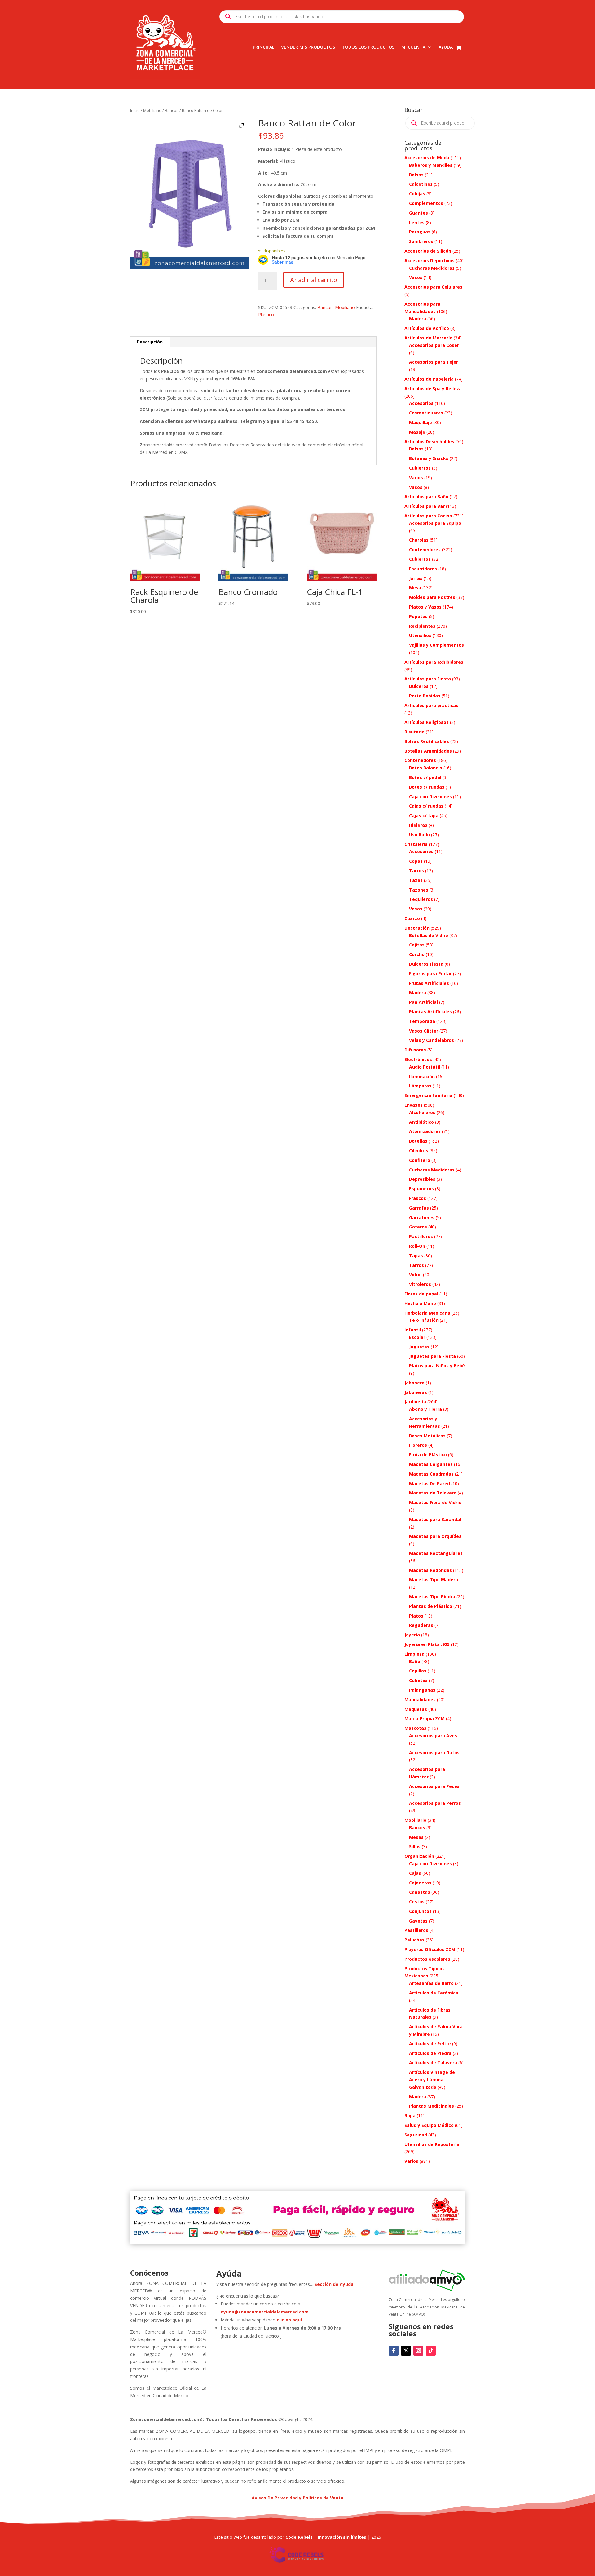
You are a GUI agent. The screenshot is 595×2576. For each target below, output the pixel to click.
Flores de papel (421, 1294)
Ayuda (446, 47)
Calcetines (421, 184)
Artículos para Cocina (428, 516)
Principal (264, 47)
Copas (416, 861)
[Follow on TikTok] (431, 2351)
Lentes (417, 222)
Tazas (416, 880)
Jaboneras (416, 1392)
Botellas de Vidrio (429, 935)
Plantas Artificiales (430, 1012)
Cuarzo (412, 918)
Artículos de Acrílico (427, 328)
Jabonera (414, 1383)
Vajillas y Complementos (436, 645)
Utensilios (420, 635)
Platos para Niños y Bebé (437, 1366)
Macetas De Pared (430, 1483)
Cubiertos (420, 468)
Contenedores (425, 549)
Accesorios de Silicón (428, 251)
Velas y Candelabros (432, 1040)
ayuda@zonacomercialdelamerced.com (265, 2312)
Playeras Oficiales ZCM (430, 1949)
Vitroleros (420, 1284)
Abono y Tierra (425, 1409)
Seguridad (416, 2135)
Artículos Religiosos (427, 722)
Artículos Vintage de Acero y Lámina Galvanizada (432, 2080)
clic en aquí (290, 2320)
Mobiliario (152, 110)
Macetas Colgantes (431, 1464)
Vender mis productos (308, 47)
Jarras (416, 578)
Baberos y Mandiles (431, 165)
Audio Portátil (425, 1067)
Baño (415, 1661)
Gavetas (418, 1921)
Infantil (413, 1330)
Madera (418, 319)
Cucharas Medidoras (432, 268)
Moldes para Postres (432, 597)
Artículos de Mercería (428, 338)
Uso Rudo (419, 835)
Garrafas (419, 1208)
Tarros (416, 871)
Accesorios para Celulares (433, 287)
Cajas (415, 1873)
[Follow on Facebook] (394, 2351)
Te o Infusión (424, 1320)
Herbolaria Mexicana (427, 1313)
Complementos (426, 203)
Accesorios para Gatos (434, 1753)
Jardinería (415, 1402)
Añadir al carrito (314, 280)
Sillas (415, 1846)
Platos (416, 1616)
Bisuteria (414, 732)
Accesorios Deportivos (430, 261)
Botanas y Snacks (429, 458)
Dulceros (419, 686)
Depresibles (422, 1179)
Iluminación (422, 1076)
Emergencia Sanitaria (428, 1095)
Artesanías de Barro (431, 1983)
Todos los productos (368, 47)
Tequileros (421, 899)
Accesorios (421, 403)
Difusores (415, 1050)
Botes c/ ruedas (427, 787)
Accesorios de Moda (427, 158)
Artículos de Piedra (430, 2053)
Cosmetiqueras (426, 413)
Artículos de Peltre (430, 2044)
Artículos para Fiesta (428, 679)
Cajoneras (420, 1883)
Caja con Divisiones (430, 797)
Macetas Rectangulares (436, 1553)
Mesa (415, 588)
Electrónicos (418, 1059)
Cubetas (418, 1680)
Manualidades (420, 1700)
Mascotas (415, 1728)
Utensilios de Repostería (432, 2144)
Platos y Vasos (425, 607)
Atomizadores (425, 1131)
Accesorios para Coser (434, 345)
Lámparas (420, 1086)
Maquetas (416, 1709)
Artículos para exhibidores (434, 662)
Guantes (419, 213)
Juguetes (419, 1347)
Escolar (417, 1337)
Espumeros (421, 1189)
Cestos (417, 1902)
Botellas (418, 1141)
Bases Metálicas (427, 1436)
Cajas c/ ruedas (426, 806)
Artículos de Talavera (433, 2063)
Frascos (418, 1198)
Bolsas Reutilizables (427, 741)
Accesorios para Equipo (435, 523)
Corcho (417, 954)
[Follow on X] (406, 2351)
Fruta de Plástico (428, 1455)
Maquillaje (421, 422)
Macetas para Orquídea (435, 1536)
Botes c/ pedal (425, 777)
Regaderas (421, 1625)
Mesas (416, 1837)
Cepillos (418, 1671)
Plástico (266, 314)
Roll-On (417, 1246)
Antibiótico (421, 1122)
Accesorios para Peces (434, 1786)
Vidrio (415, 1275)
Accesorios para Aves (433, 1735)
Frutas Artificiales (429, 983)
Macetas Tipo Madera (434, 1580)
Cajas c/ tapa (424, 815)
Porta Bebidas (425, 696)
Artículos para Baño (426, 496)
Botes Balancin (426, 768)
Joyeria (412, 1635)
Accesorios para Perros (435, 1803)
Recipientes (422, 626)
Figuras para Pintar (430, 974)
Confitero (420, 1160)
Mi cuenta (413, 47)
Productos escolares (427, 1959)
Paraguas (420, 232)
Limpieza (414, 1654)
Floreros (418, 1445)
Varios (416, 478)
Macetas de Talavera (433, 1493)
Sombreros (421, 241)
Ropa (410, 2116)
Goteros (418, 1227)
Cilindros (419, 1151)
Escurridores (423, 569)
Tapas (416, 1256)
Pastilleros (421, 1236)
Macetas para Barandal (435, 1519)
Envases (414, 1105)
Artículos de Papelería (429, 379)
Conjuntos (420, 1911)
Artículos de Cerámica (434, 1993)
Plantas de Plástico (431, 1606)
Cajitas (417, 945)
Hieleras (418, 825)
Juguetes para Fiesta (432, 1356)
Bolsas (416, 175)
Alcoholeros (422, 1112)
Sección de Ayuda (334, 2284)
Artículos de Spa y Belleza (433, 389)
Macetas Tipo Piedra (432, 1597)
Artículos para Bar (425, 506)
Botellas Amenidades (428, 751)
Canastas (420, 1892)
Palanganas (422, 1690)
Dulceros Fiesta (426, 964)
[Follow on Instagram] (418, 2351)
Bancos (172, 110)
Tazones (419, 890)
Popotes (418, 616)
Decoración (417, 928)
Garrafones (422, 1217)
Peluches (414, 1940)
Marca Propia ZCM (425, 1718)
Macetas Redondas (430, 1570)
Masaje (417, 432)
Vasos (416, 277)
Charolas (419, 540)
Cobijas (417, 194)
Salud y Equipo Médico (429, 2125)
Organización (419, 1856)
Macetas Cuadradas (431, 1474)
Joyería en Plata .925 (427, 1644)
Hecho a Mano (420, 1303)
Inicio (135, 110)
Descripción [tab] (150, 342)
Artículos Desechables (429, 442)
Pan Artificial (423, 1002)
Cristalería (416, 844)
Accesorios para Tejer (434, 362)
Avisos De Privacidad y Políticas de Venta (297, 2498)
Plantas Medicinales (432, 2106)
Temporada (422, 1021)
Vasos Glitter (424, 1031)
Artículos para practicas (431, 705)
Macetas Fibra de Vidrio (435, 1502)
